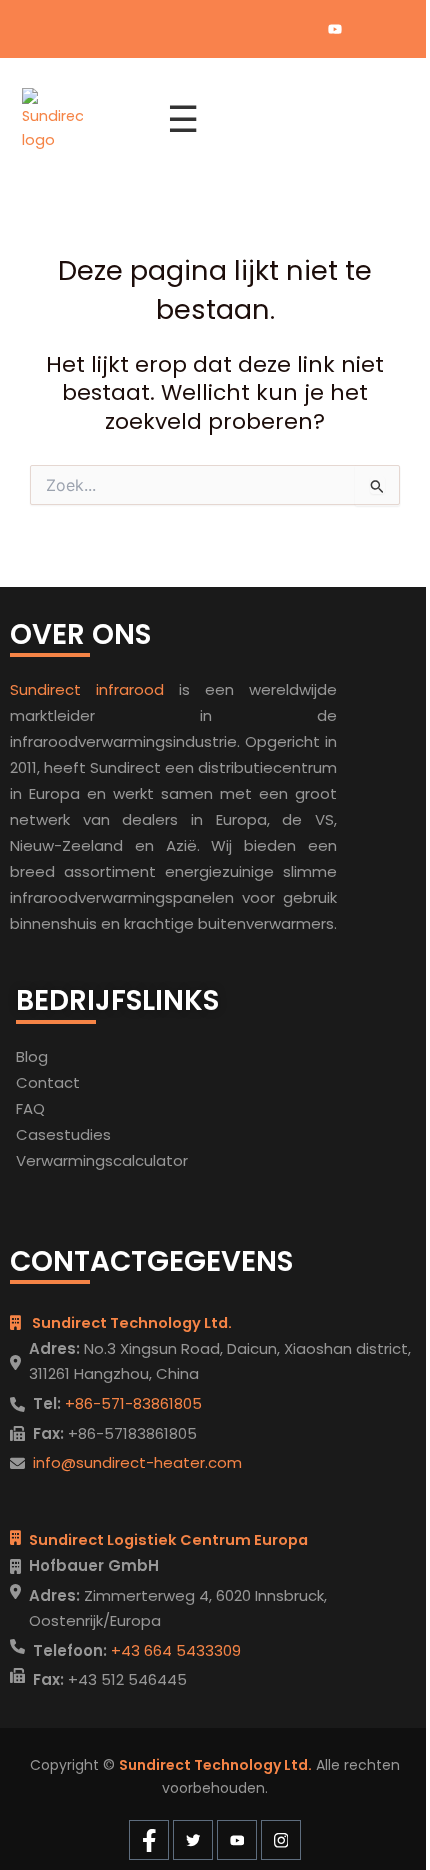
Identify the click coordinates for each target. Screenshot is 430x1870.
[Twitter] (301, 29)
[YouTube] (335, 29)
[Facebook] (267, 29)
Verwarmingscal (75, 1160)
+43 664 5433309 (174, 1650)
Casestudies (63, 1134)
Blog (32, 1056)
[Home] (82, 120)
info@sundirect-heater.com (137, 1462)
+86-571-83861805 (131, 1403)
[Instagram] (369, 29)
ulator (166, 1160)
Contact (48, 1082)
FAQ (30, 1108)
